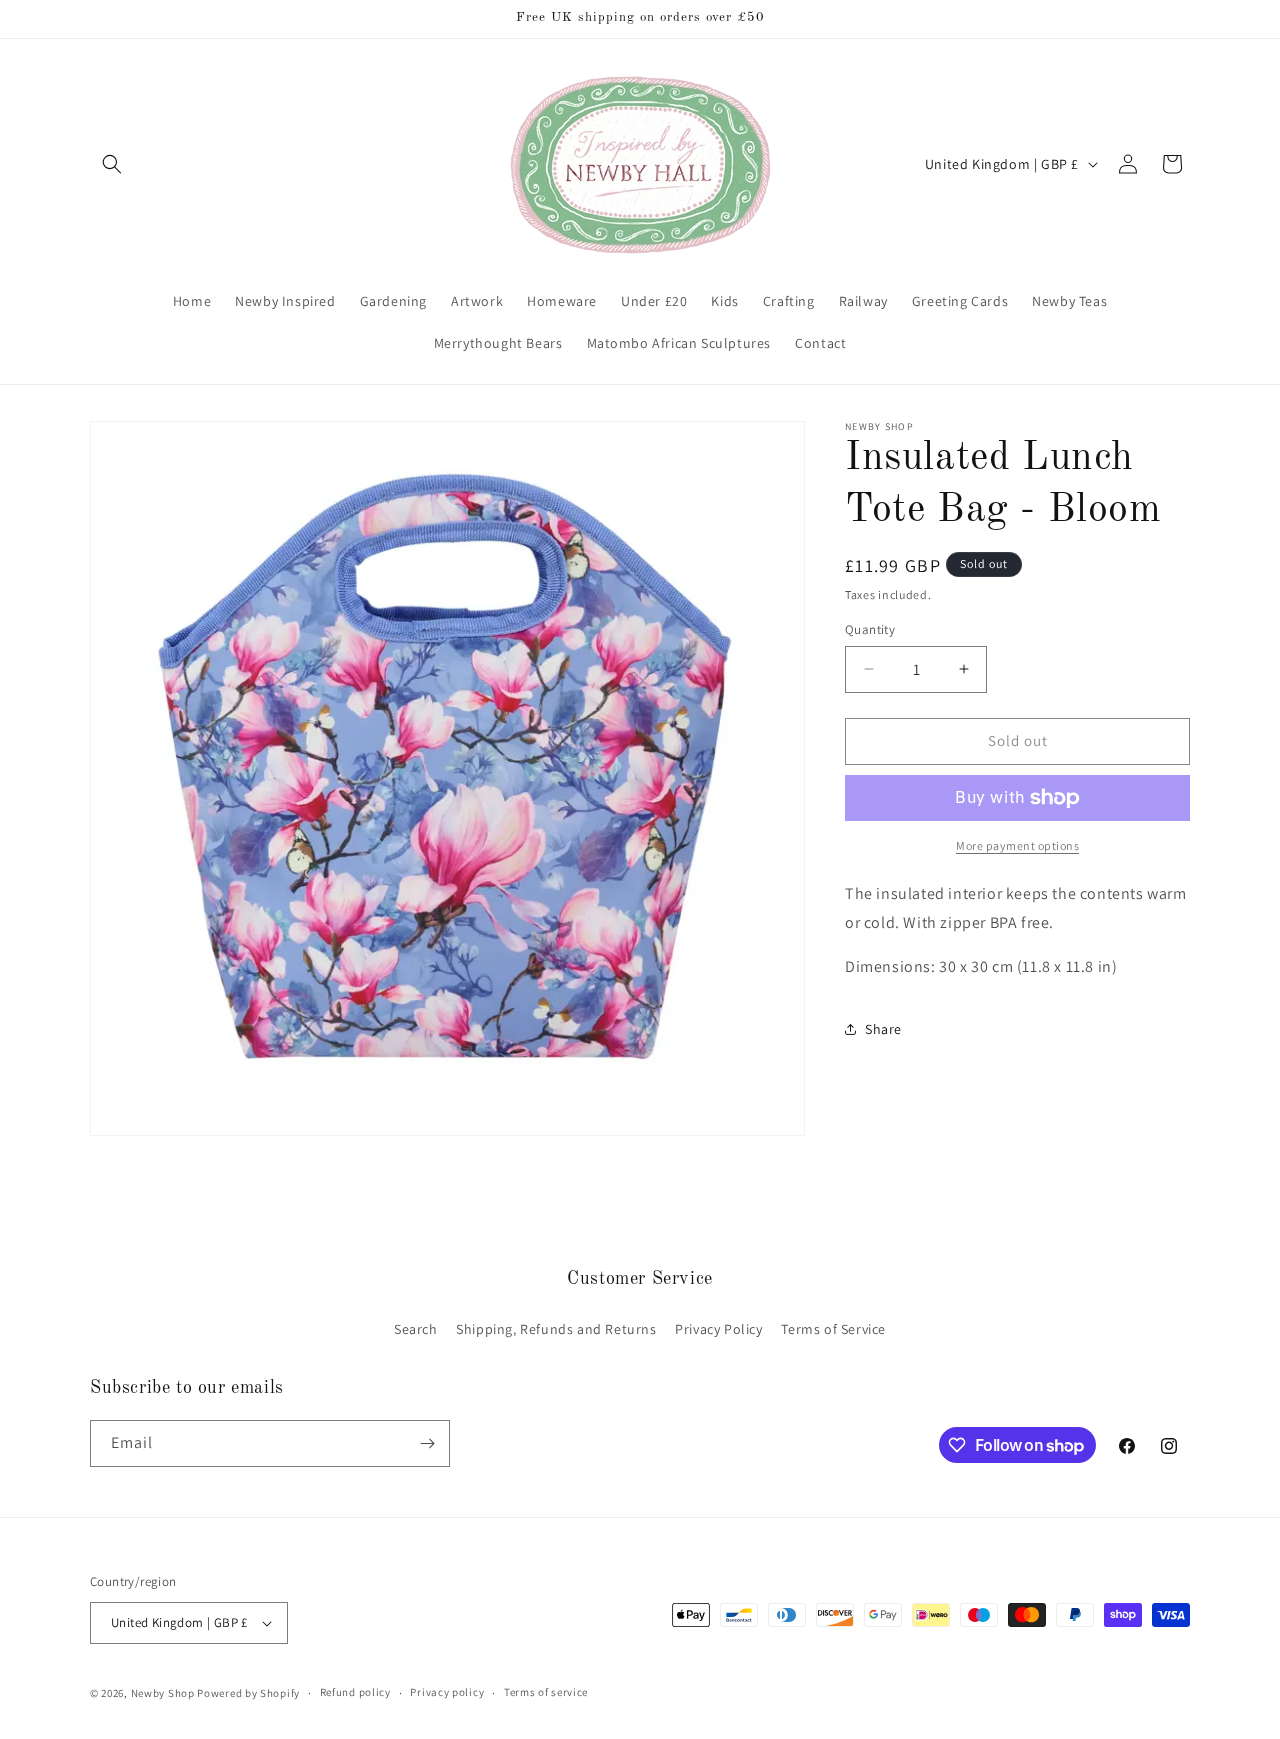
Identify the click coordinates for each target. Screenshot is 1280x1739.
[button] (112, 164)
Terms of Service (833, 1329)
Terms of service (546, 1692)
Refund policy (355, 1692)
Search (416, 1329)
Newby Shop (163, 1693)
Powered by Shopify (248, 1693)
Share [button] (883, 1029)
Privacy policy (447, 1692)
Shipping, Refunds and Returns (556, 1329)
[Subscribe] (427, 1443)
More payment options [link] (1017, 845)
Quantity (870, 629)
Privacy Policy (718, 1329)
